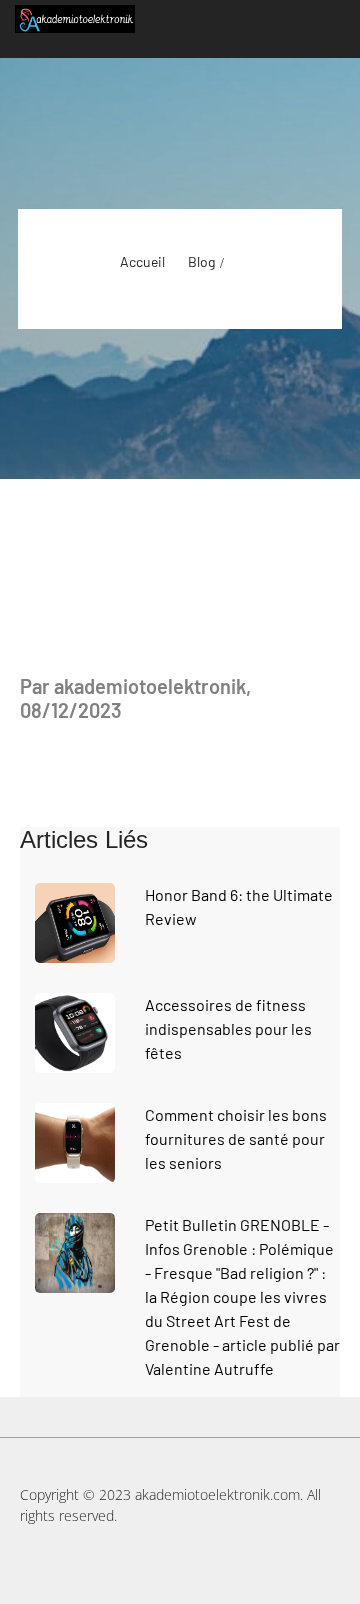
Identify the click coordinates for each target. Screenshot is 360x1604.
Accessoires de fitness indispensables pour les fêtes (228, 1028)
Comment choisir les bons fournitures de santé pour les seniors (236, 1138)
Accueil (142, 261)
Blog (201, 261)
